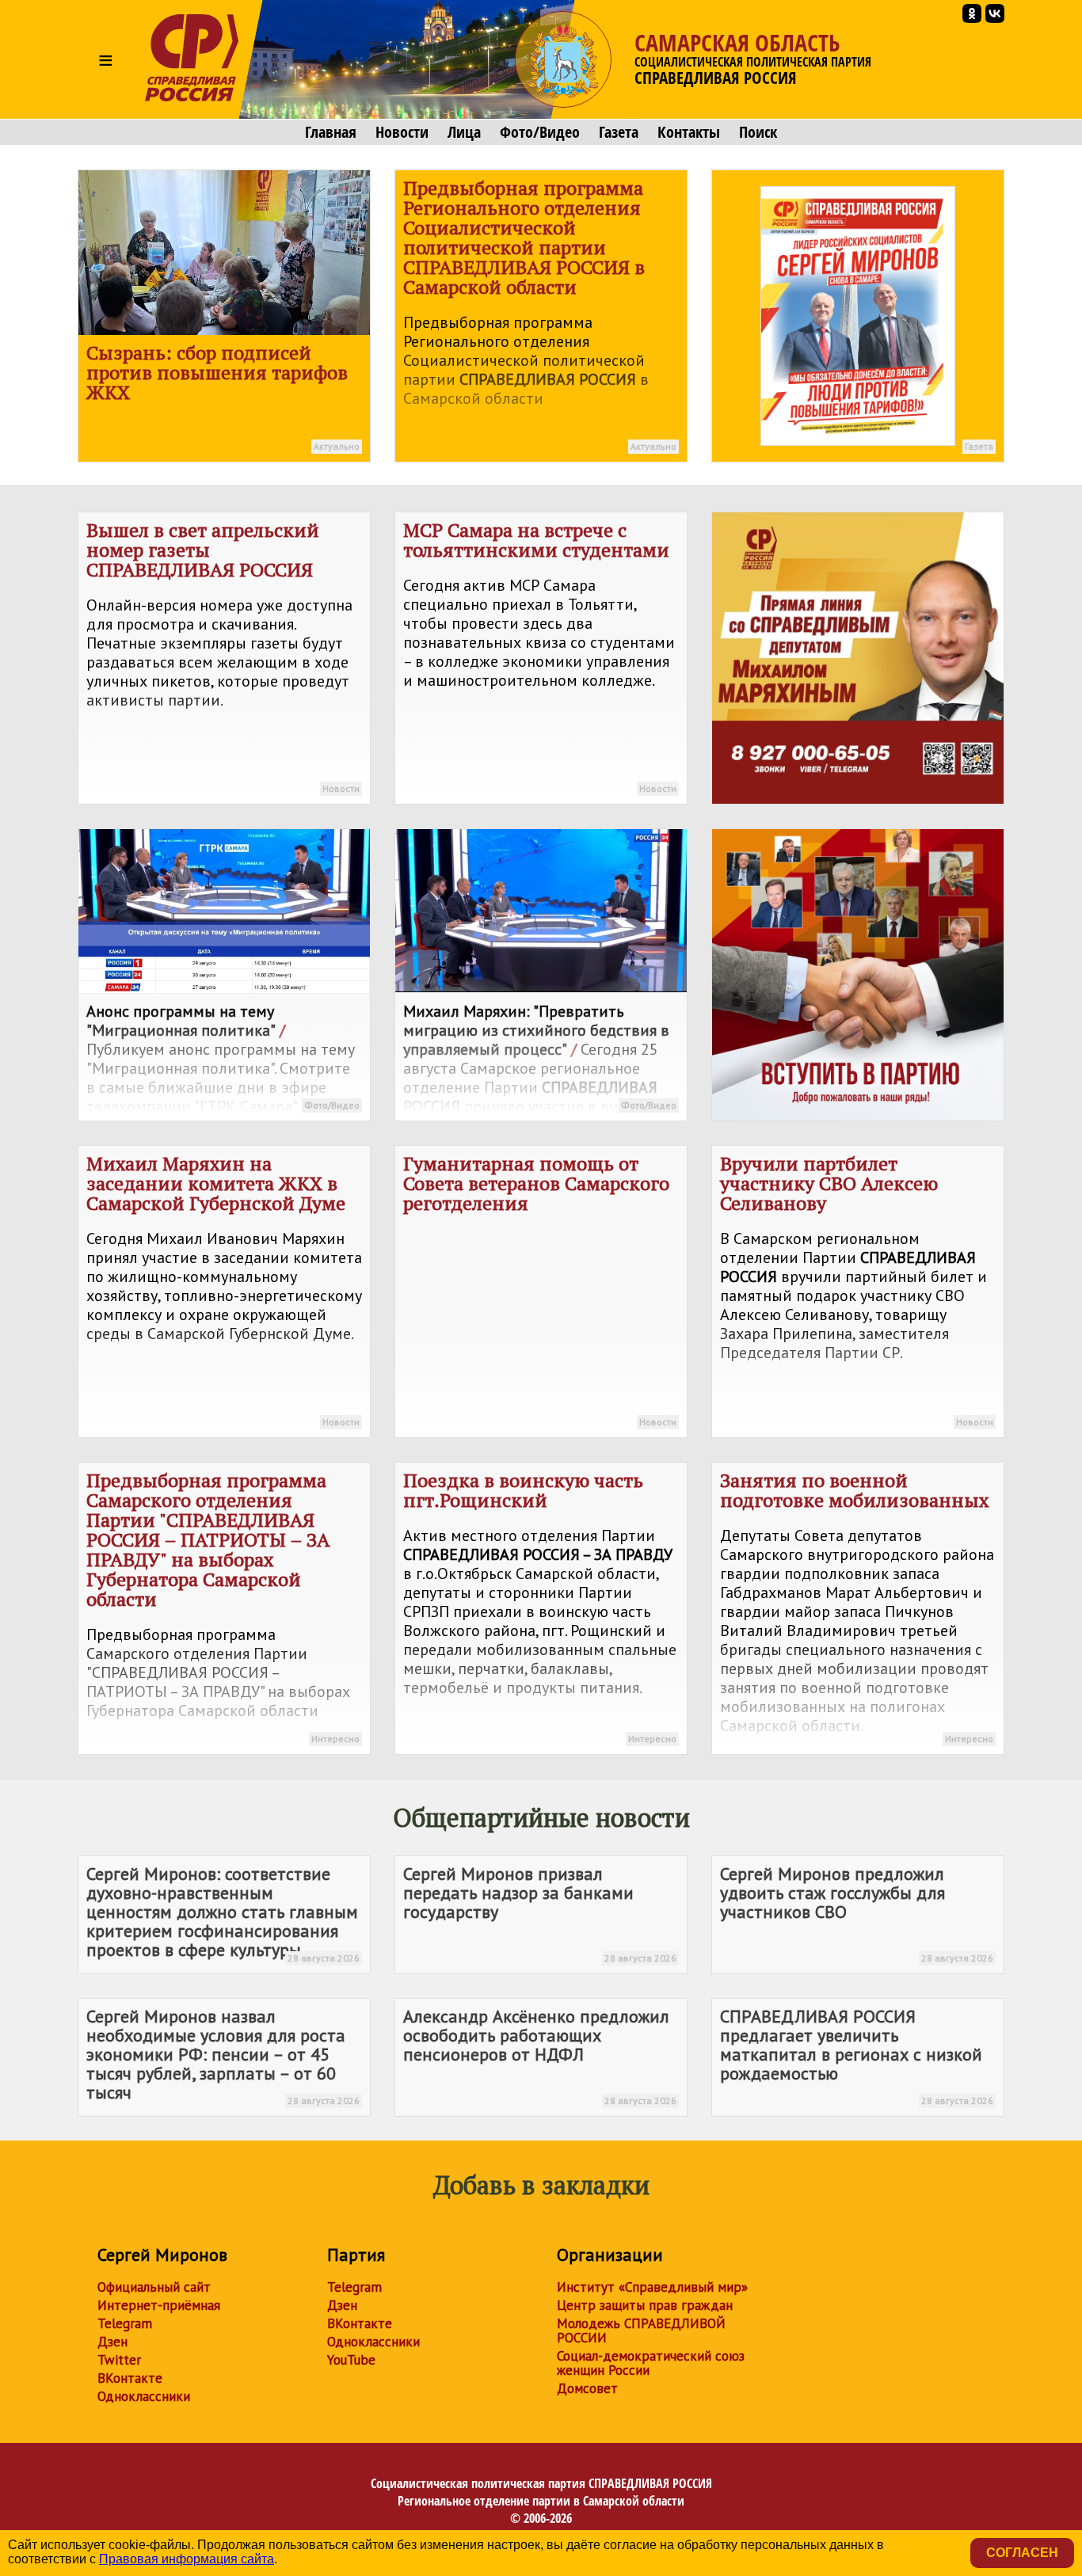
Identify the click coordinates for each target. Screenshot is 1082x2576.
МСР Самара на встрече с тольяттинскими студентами (540, 656)
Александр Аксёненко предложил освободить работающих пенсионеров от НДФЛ (540, 2056)
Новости (402, 132)
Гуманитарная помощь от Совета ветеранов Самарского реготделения (540, 1289)
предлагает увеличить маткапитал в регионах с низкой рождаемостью (857, 2056)
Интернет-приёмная (159, 2305)
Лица (464, 132)
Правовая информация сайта (187, 2559)
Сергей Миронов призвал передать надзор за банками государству (540, 1913)
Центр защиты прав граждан (645, 2305)
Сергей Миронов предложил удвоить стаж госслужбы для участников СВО (857, 1913)
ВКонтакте (130, 2378)
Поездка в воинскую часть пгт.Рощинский (540, 1606)
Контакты (689, 132)
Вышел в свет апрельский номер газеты (223, 656)
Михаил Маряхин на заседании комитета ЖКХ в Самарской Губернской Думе (224, 1289)
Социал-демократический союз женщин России (651, 2363)
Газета (619, 132)
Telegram (125, 2323)
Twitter (119, 2360)
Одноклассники (144, 2396)
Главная (331, 132)
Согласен (1022, 2553)
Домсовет (587, 2388)
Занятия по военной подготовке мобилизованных (857, 1606)
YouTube (351, 2360)
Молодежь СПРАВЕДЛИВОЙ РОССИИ (641, 2331)
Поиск (758, 132)
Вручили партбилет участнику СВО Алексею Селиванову (857, 1289)
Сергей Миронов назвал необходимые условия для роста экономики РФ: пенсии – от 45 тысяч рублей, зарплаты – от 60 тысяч (223, 2056)
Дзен (112, 2342)
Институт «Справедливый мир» (652, 2287)
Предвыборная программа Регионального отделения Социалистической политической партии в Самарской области (540, 314)
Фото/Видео (540, 132)
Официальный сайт (154, 2287)
